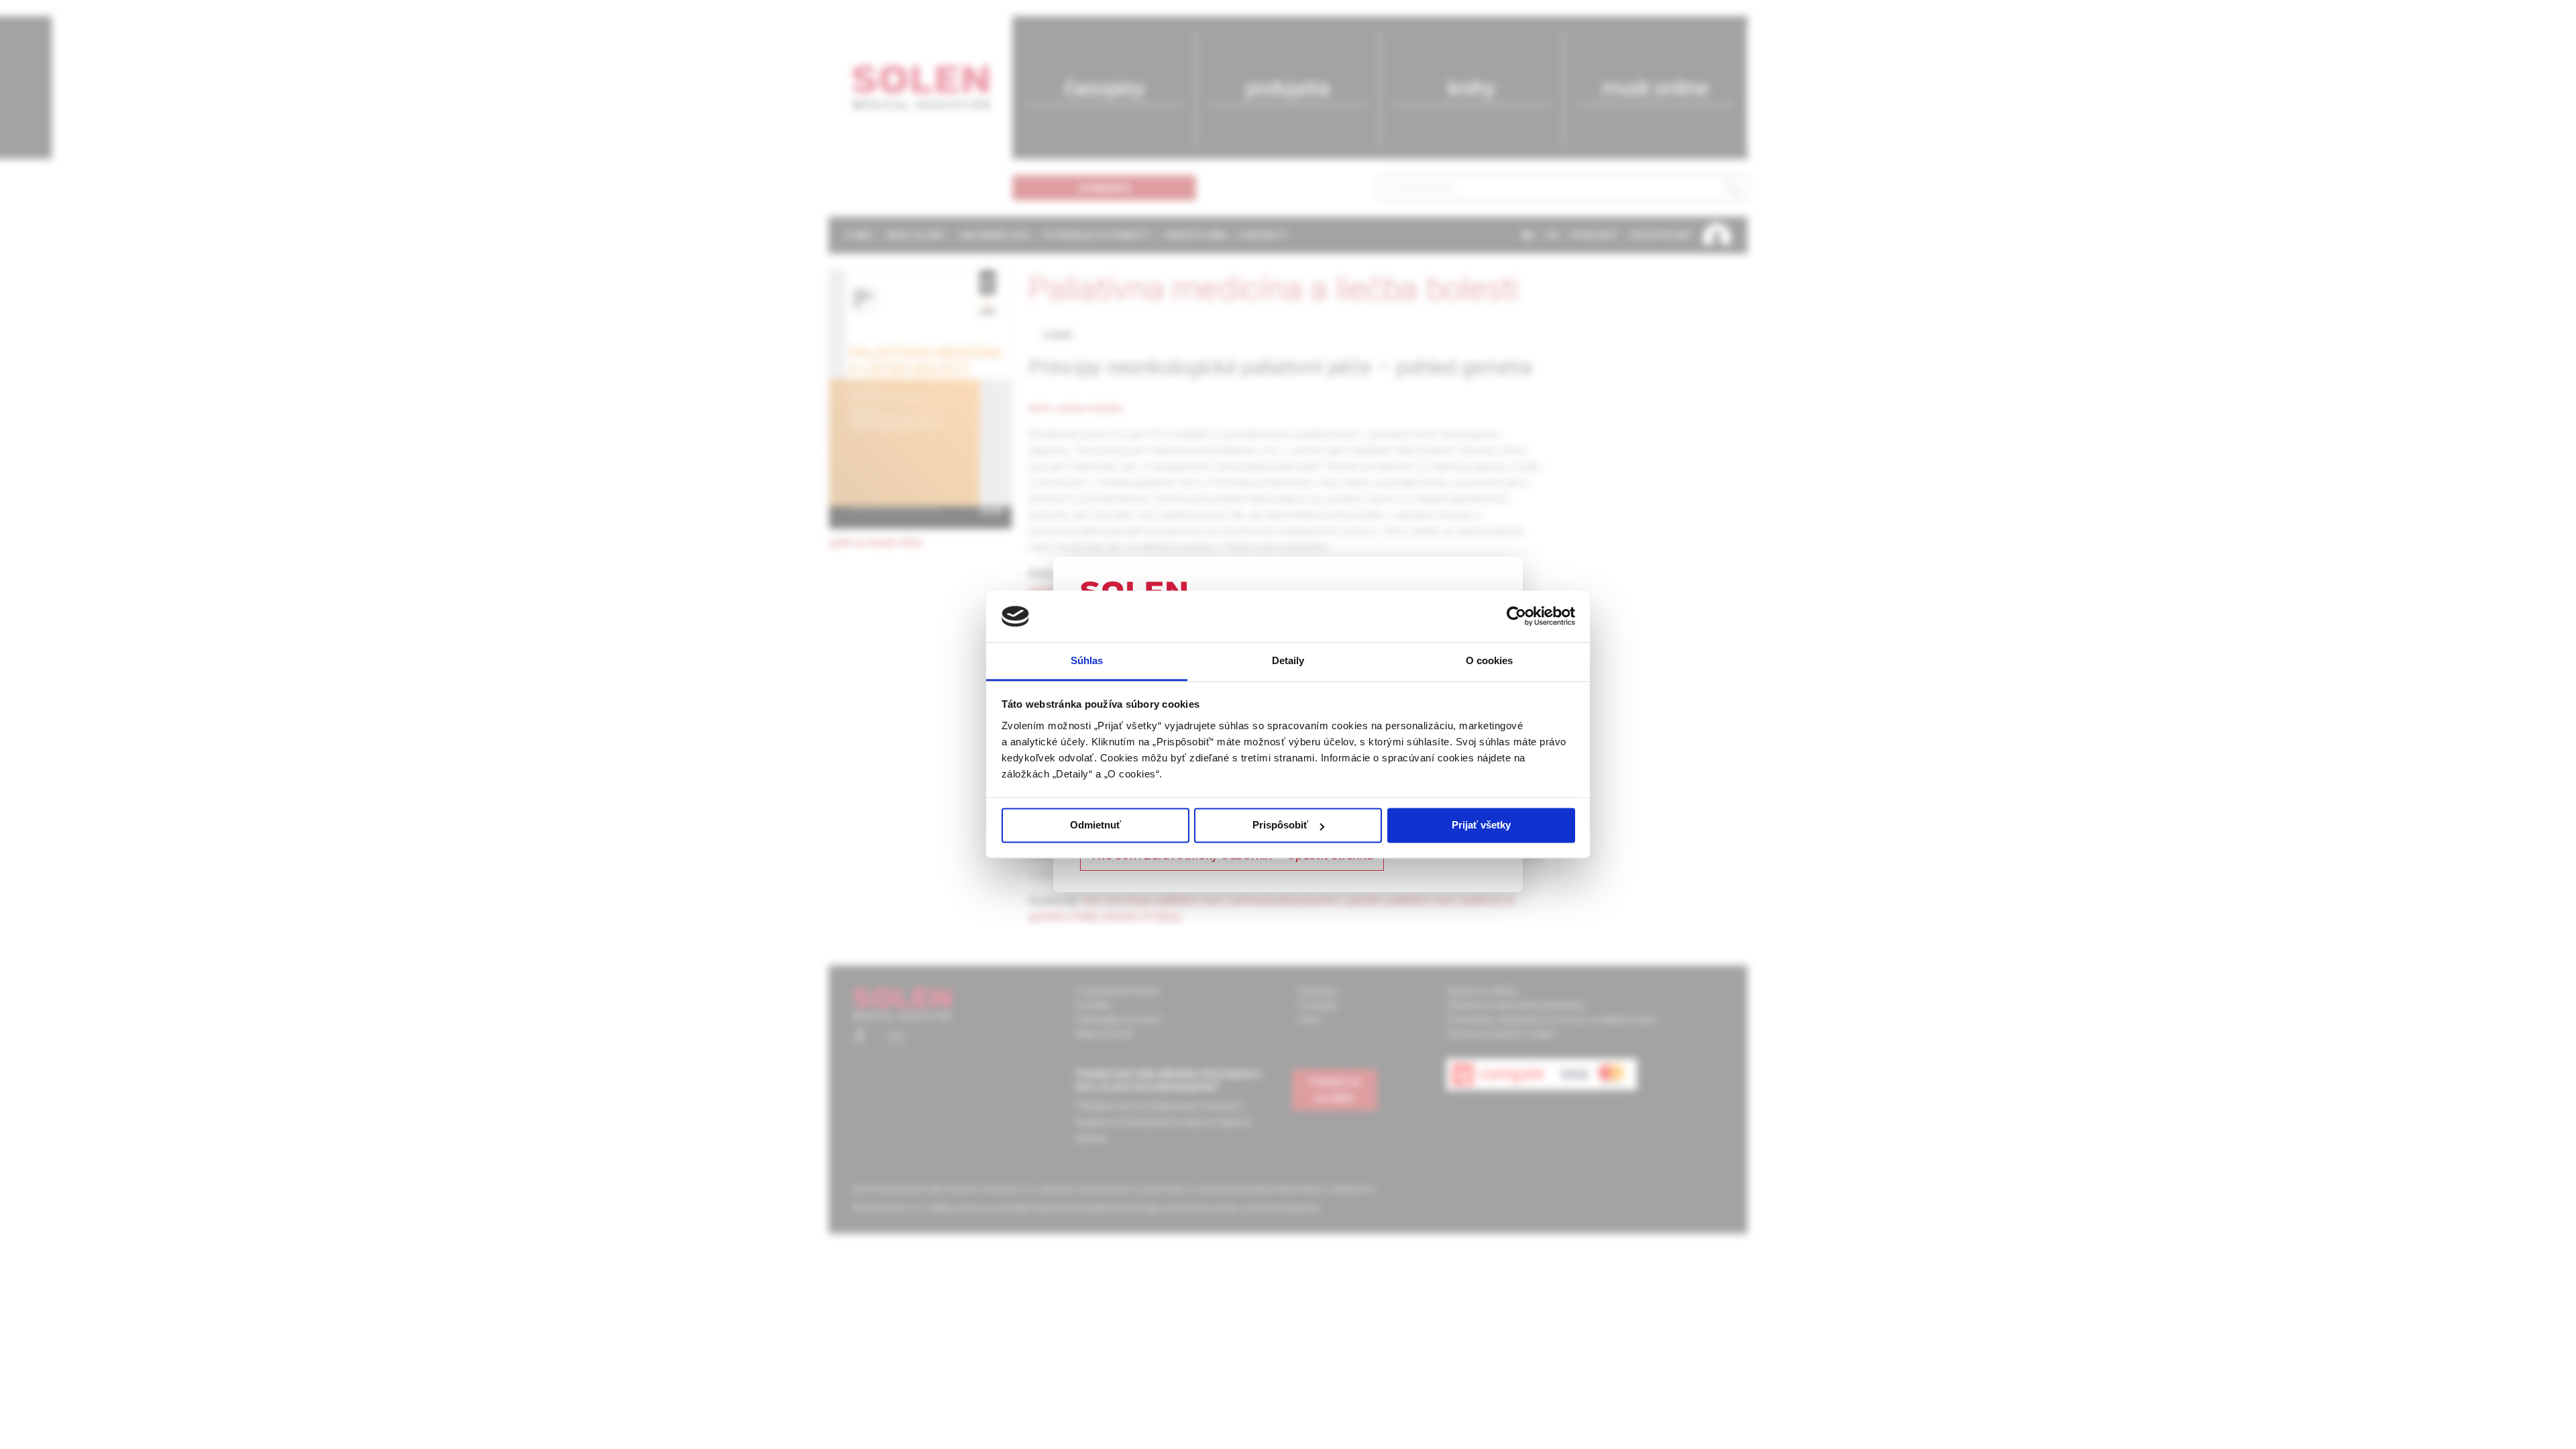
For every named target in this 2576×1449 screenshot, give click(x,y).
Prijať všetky (1481, 825)
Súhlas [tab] (1087, 660)
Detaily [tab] (1288, 660)
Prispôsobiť (1280, 825)
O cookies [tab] (1490, 660)
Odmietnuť (1095, 825)
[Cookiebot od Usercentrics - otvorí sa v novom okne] (1516, 616)
